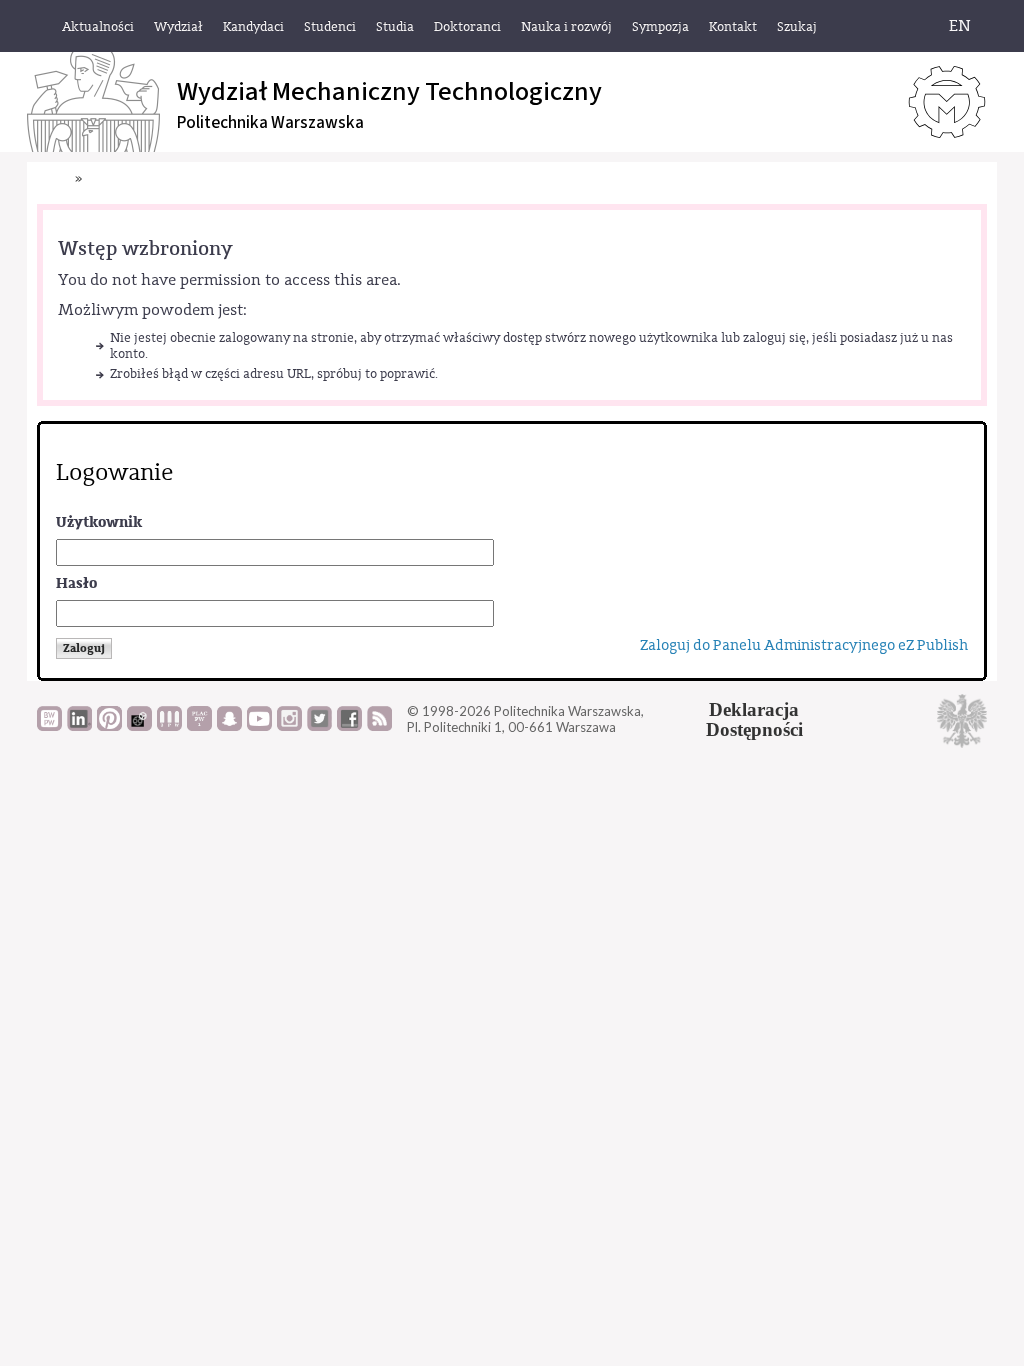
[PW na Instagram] (289, 726)
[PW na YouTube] (259, 726)
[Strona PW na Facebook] (349, 726)
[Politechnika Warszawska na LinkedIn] (79, 726)
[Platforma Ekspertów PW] (139, 726)
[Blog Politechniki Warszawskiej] (199, 726)
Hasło (76, 583)
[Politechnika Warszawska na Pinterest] (109, 726)
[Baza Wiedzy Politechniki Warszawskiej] (49, 726)
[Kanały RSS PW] (379, 726)
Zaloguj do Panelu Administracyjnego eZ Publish (804, 645)
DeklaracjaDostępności (754, 720)
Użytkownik (99, 522)
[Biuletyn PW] (169, 726)
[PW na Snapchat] (229, 726)
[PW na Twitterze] (319, 726)
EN (960, 26)
